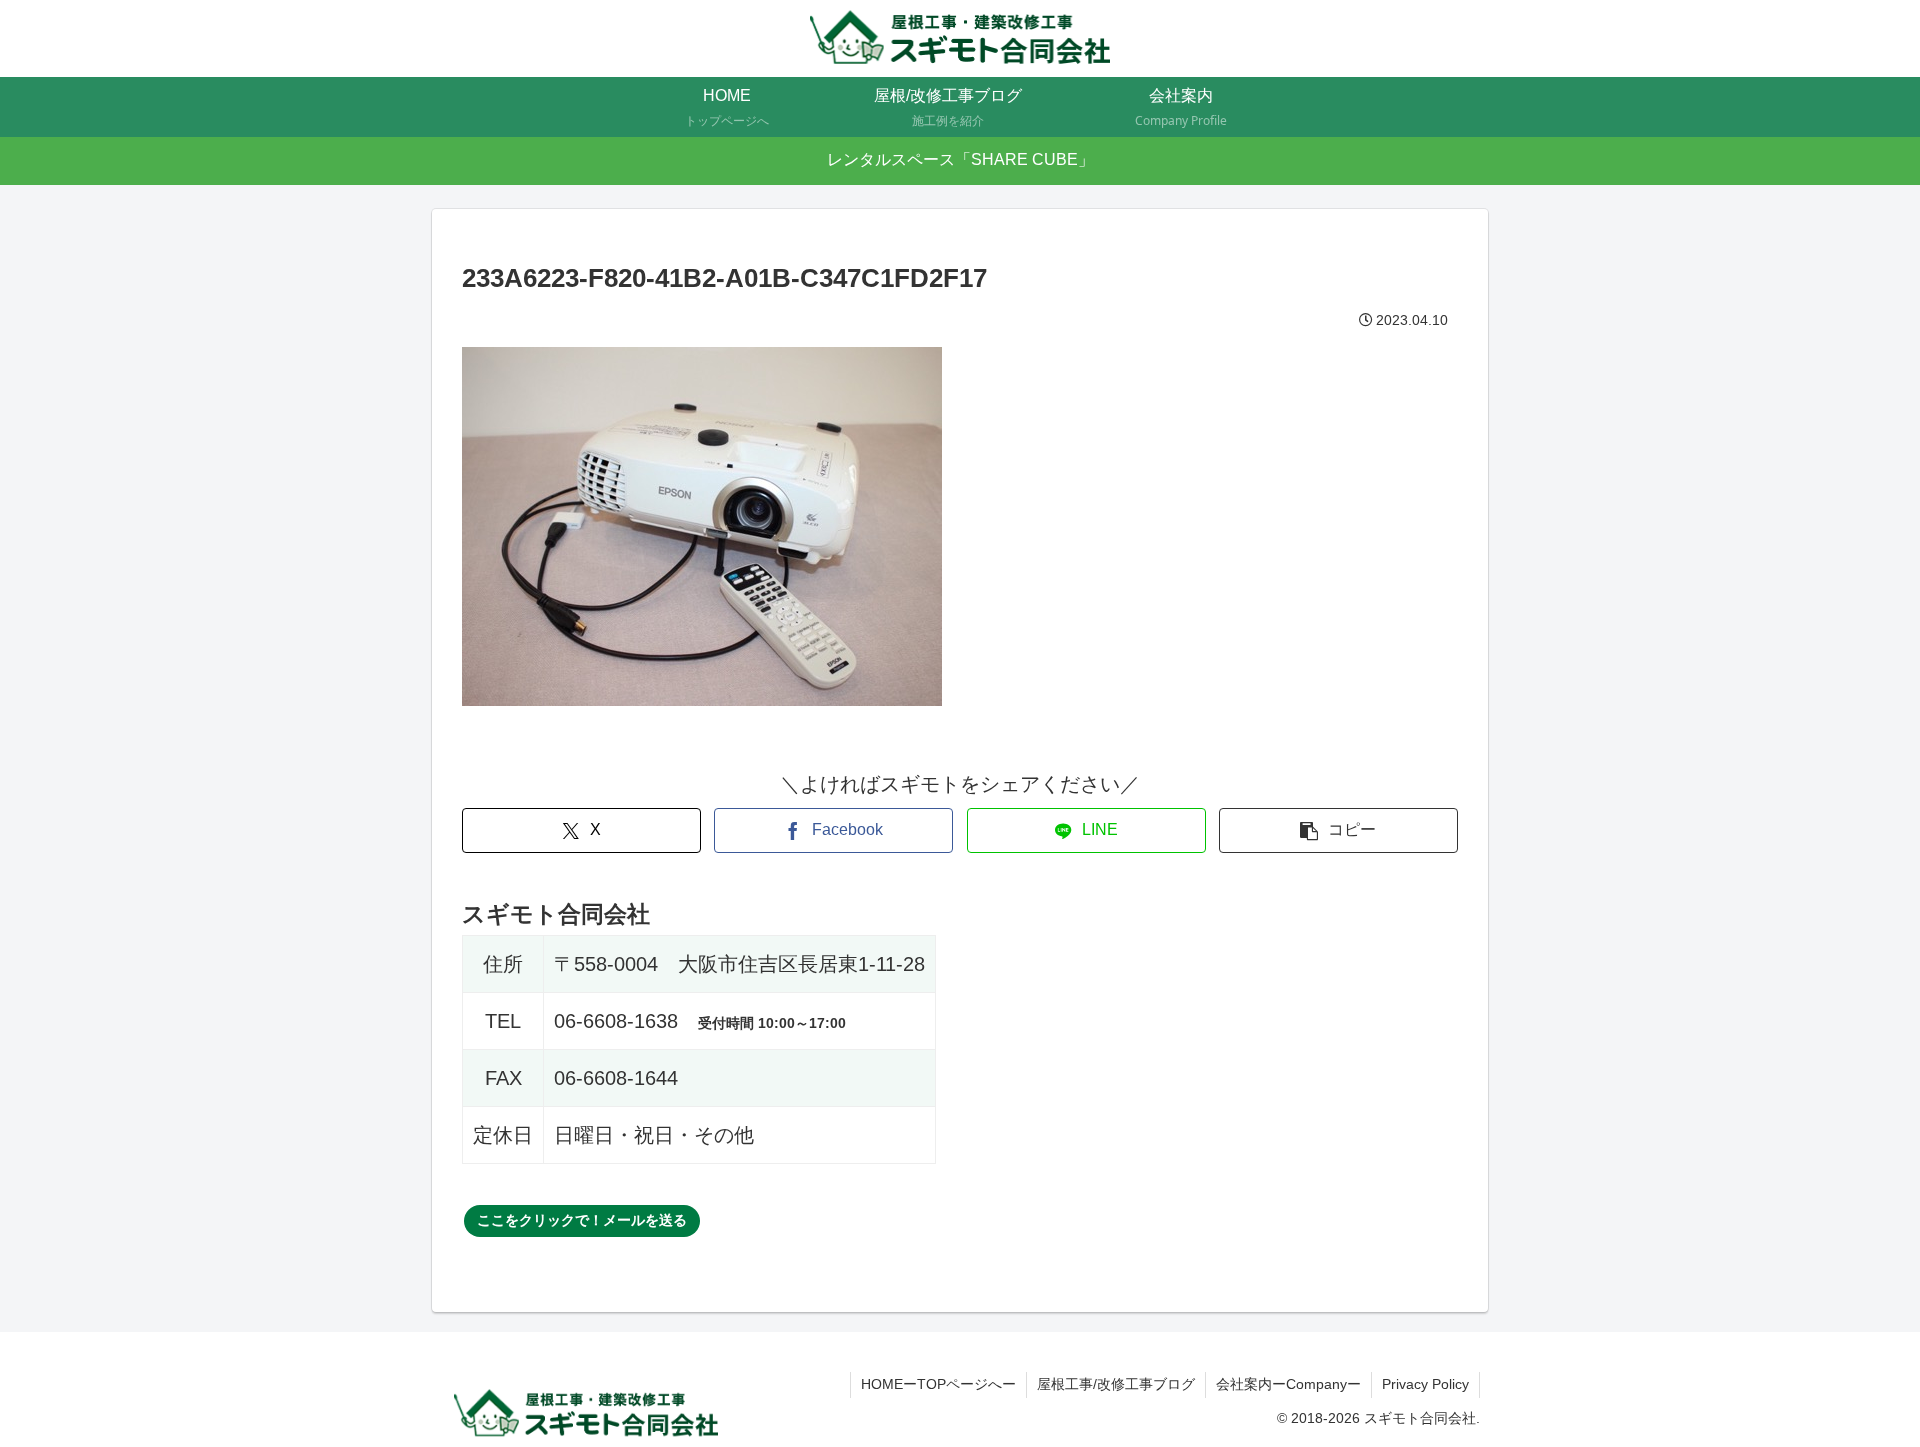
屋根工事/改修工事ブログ (1116, 1384)
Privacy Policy (1425, 1384)
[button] (1338, 830)
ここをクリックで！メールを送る (582, 1220)
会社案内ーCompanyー (1288, 1384)
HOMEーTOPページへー (938, 1384)
